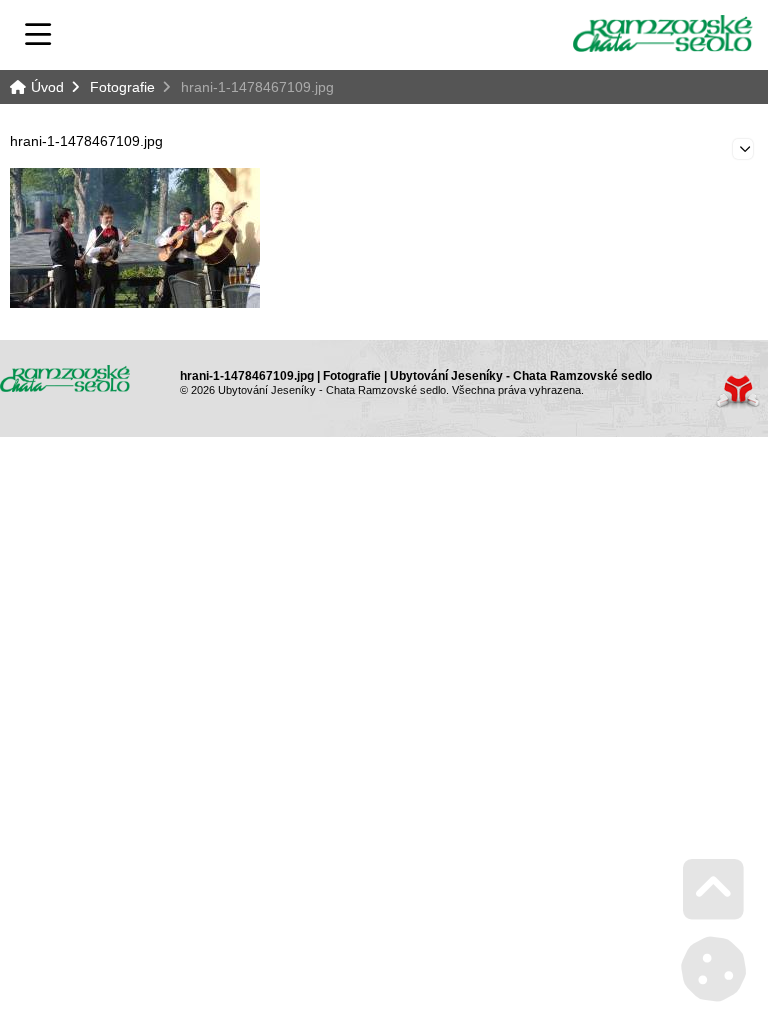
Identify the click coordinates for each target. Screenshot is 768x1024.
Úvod (663, 33)
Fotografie (122, 87)
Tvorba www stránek (737, 391)
